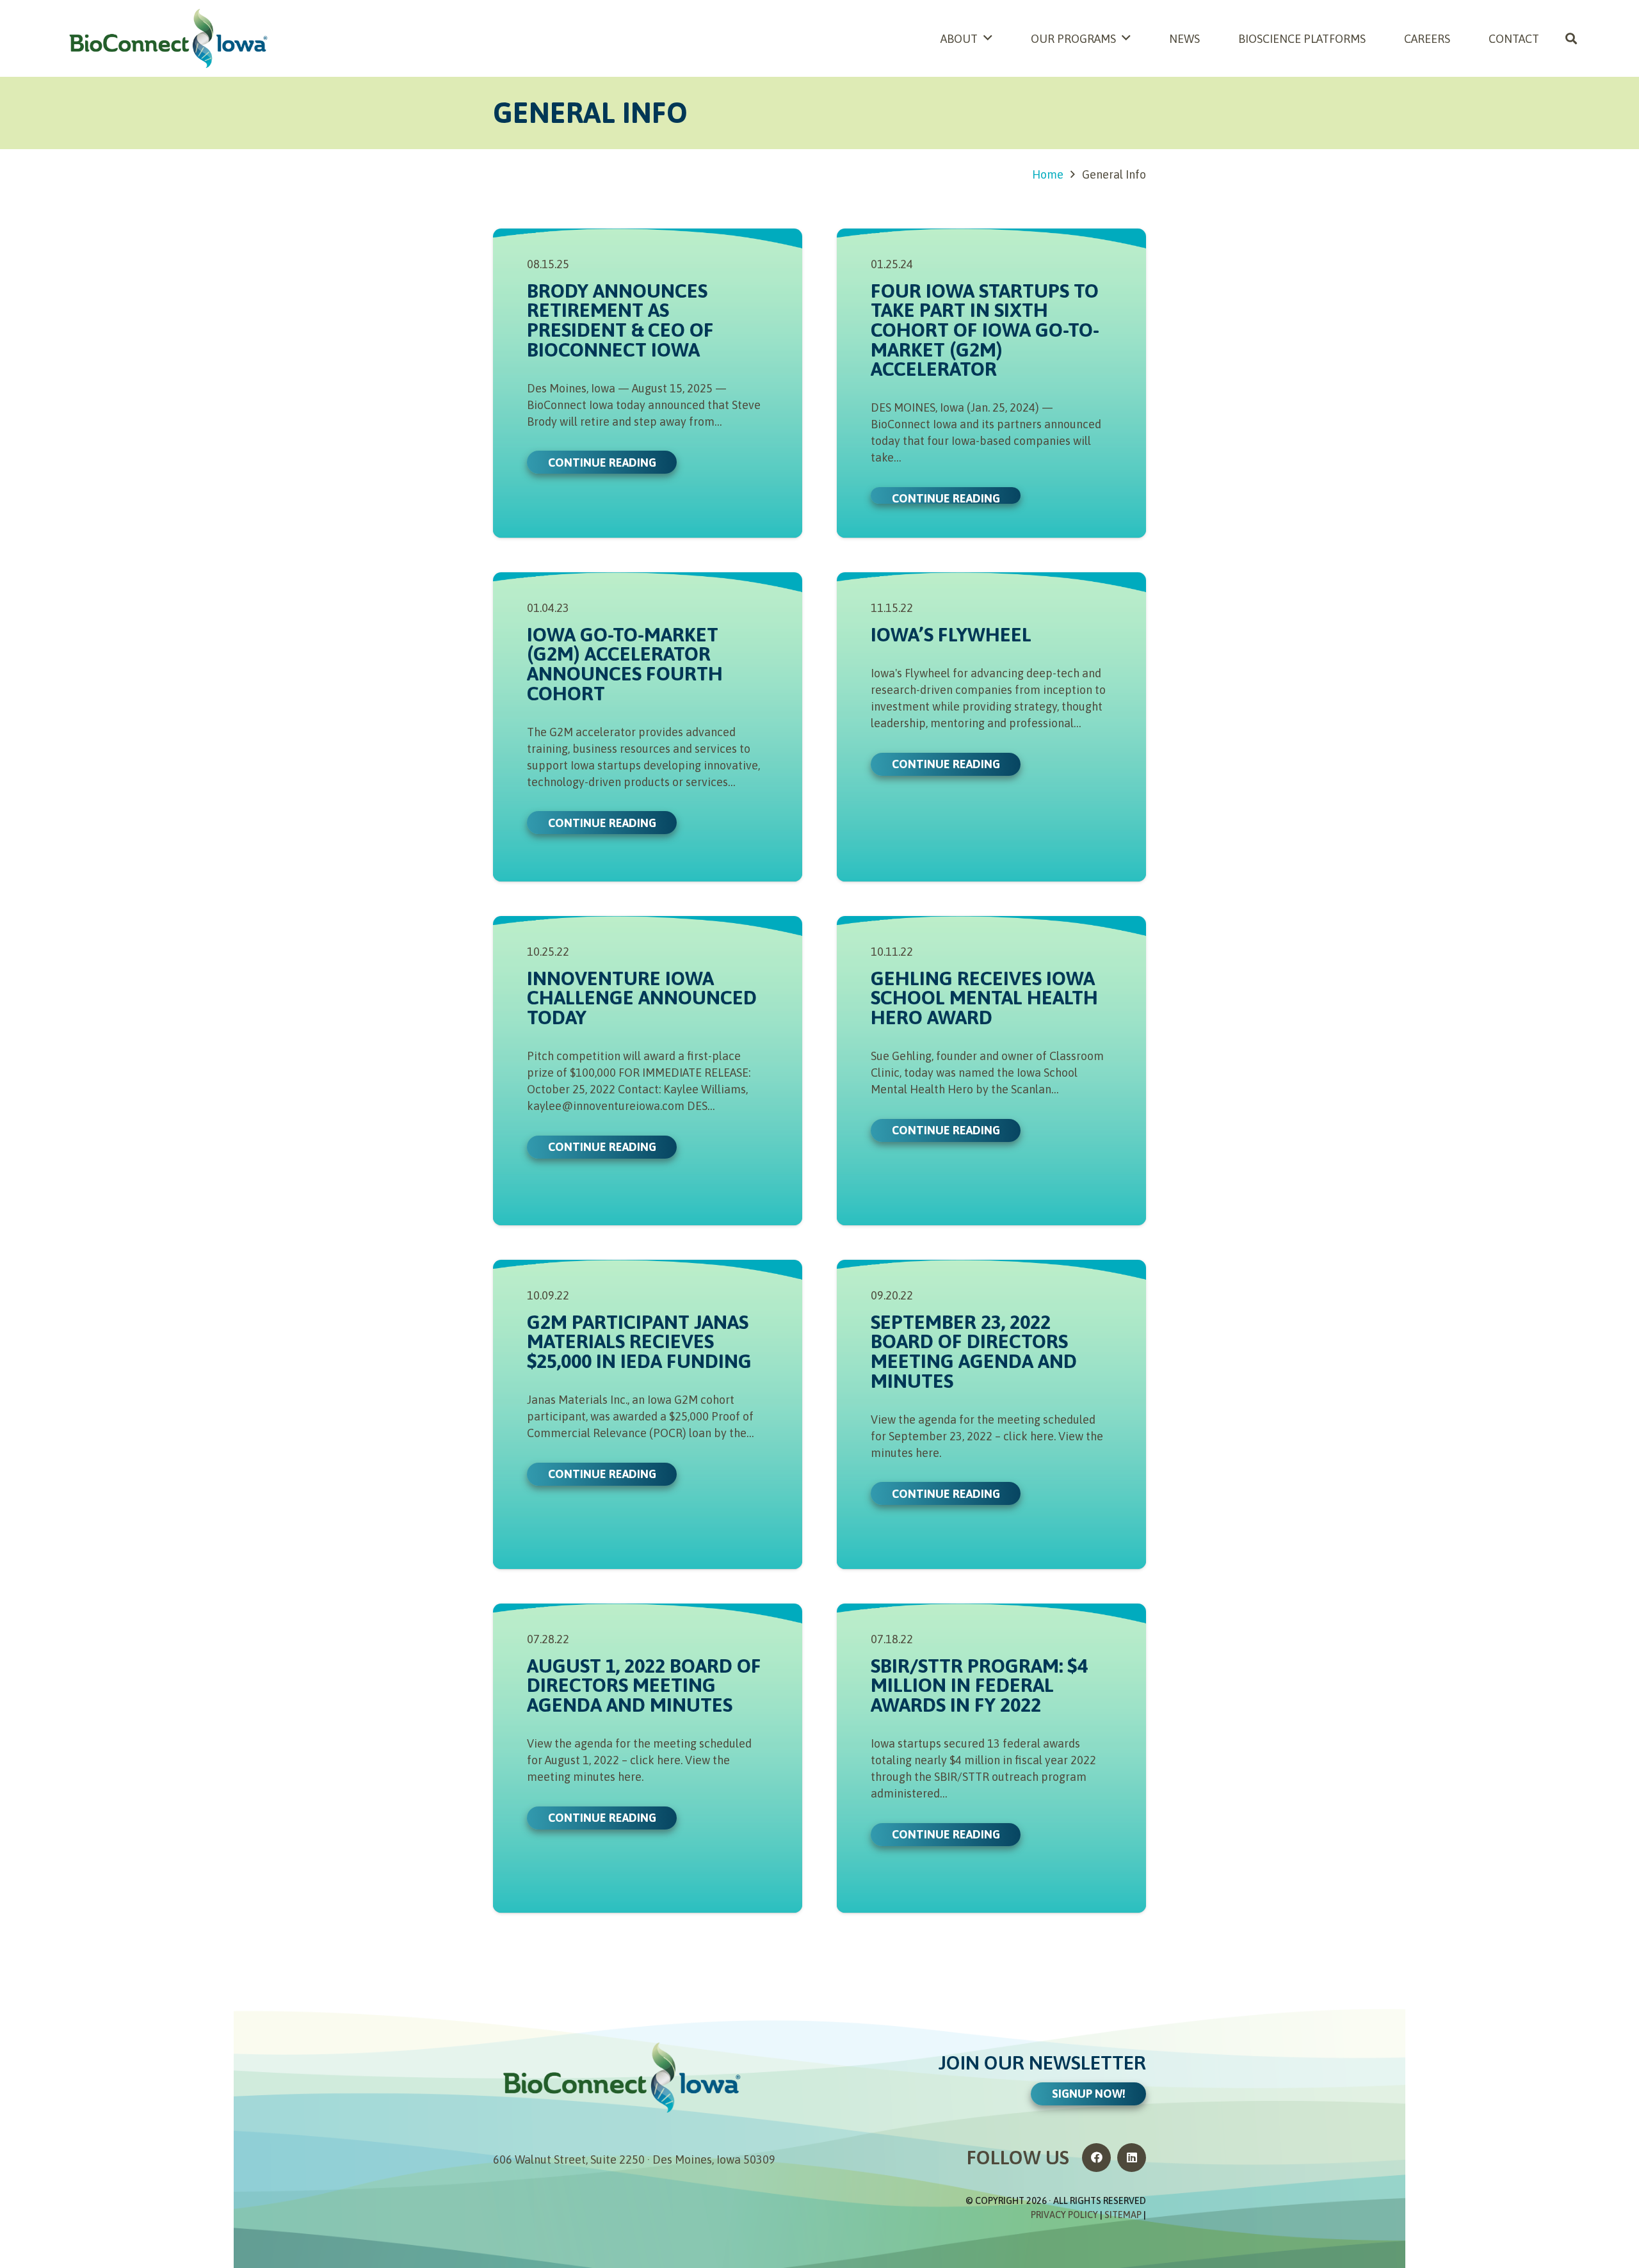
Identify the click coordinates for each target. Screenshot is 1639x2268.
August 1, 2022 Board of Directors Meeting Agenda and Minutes (644, 1685)
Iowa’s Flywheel (951, 634)
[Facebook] (1096, 2158)
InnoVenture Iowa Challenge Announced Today (642, 997)
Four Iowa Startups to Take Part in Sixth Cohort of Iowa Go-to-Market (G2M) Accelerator (985, 329)
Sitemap (1123, 2215)
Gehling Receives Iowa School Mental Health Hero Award (984, 997)
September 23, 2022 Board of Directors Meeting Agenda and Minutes (974, 1351)
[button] (1571, 38)
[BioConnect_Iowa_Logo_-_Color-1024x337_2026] (168, 38)
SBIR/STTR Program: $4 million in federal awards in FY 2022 (979, 1685)
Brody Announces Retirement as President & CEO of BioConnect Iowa (620, 320)
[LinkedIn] (1132, 2158)
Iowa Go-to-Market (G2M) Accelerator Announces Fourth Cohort (625, 664)
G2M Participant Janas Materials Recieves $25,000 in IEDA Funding (639, 1341)
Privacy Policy (1064, 2215)
